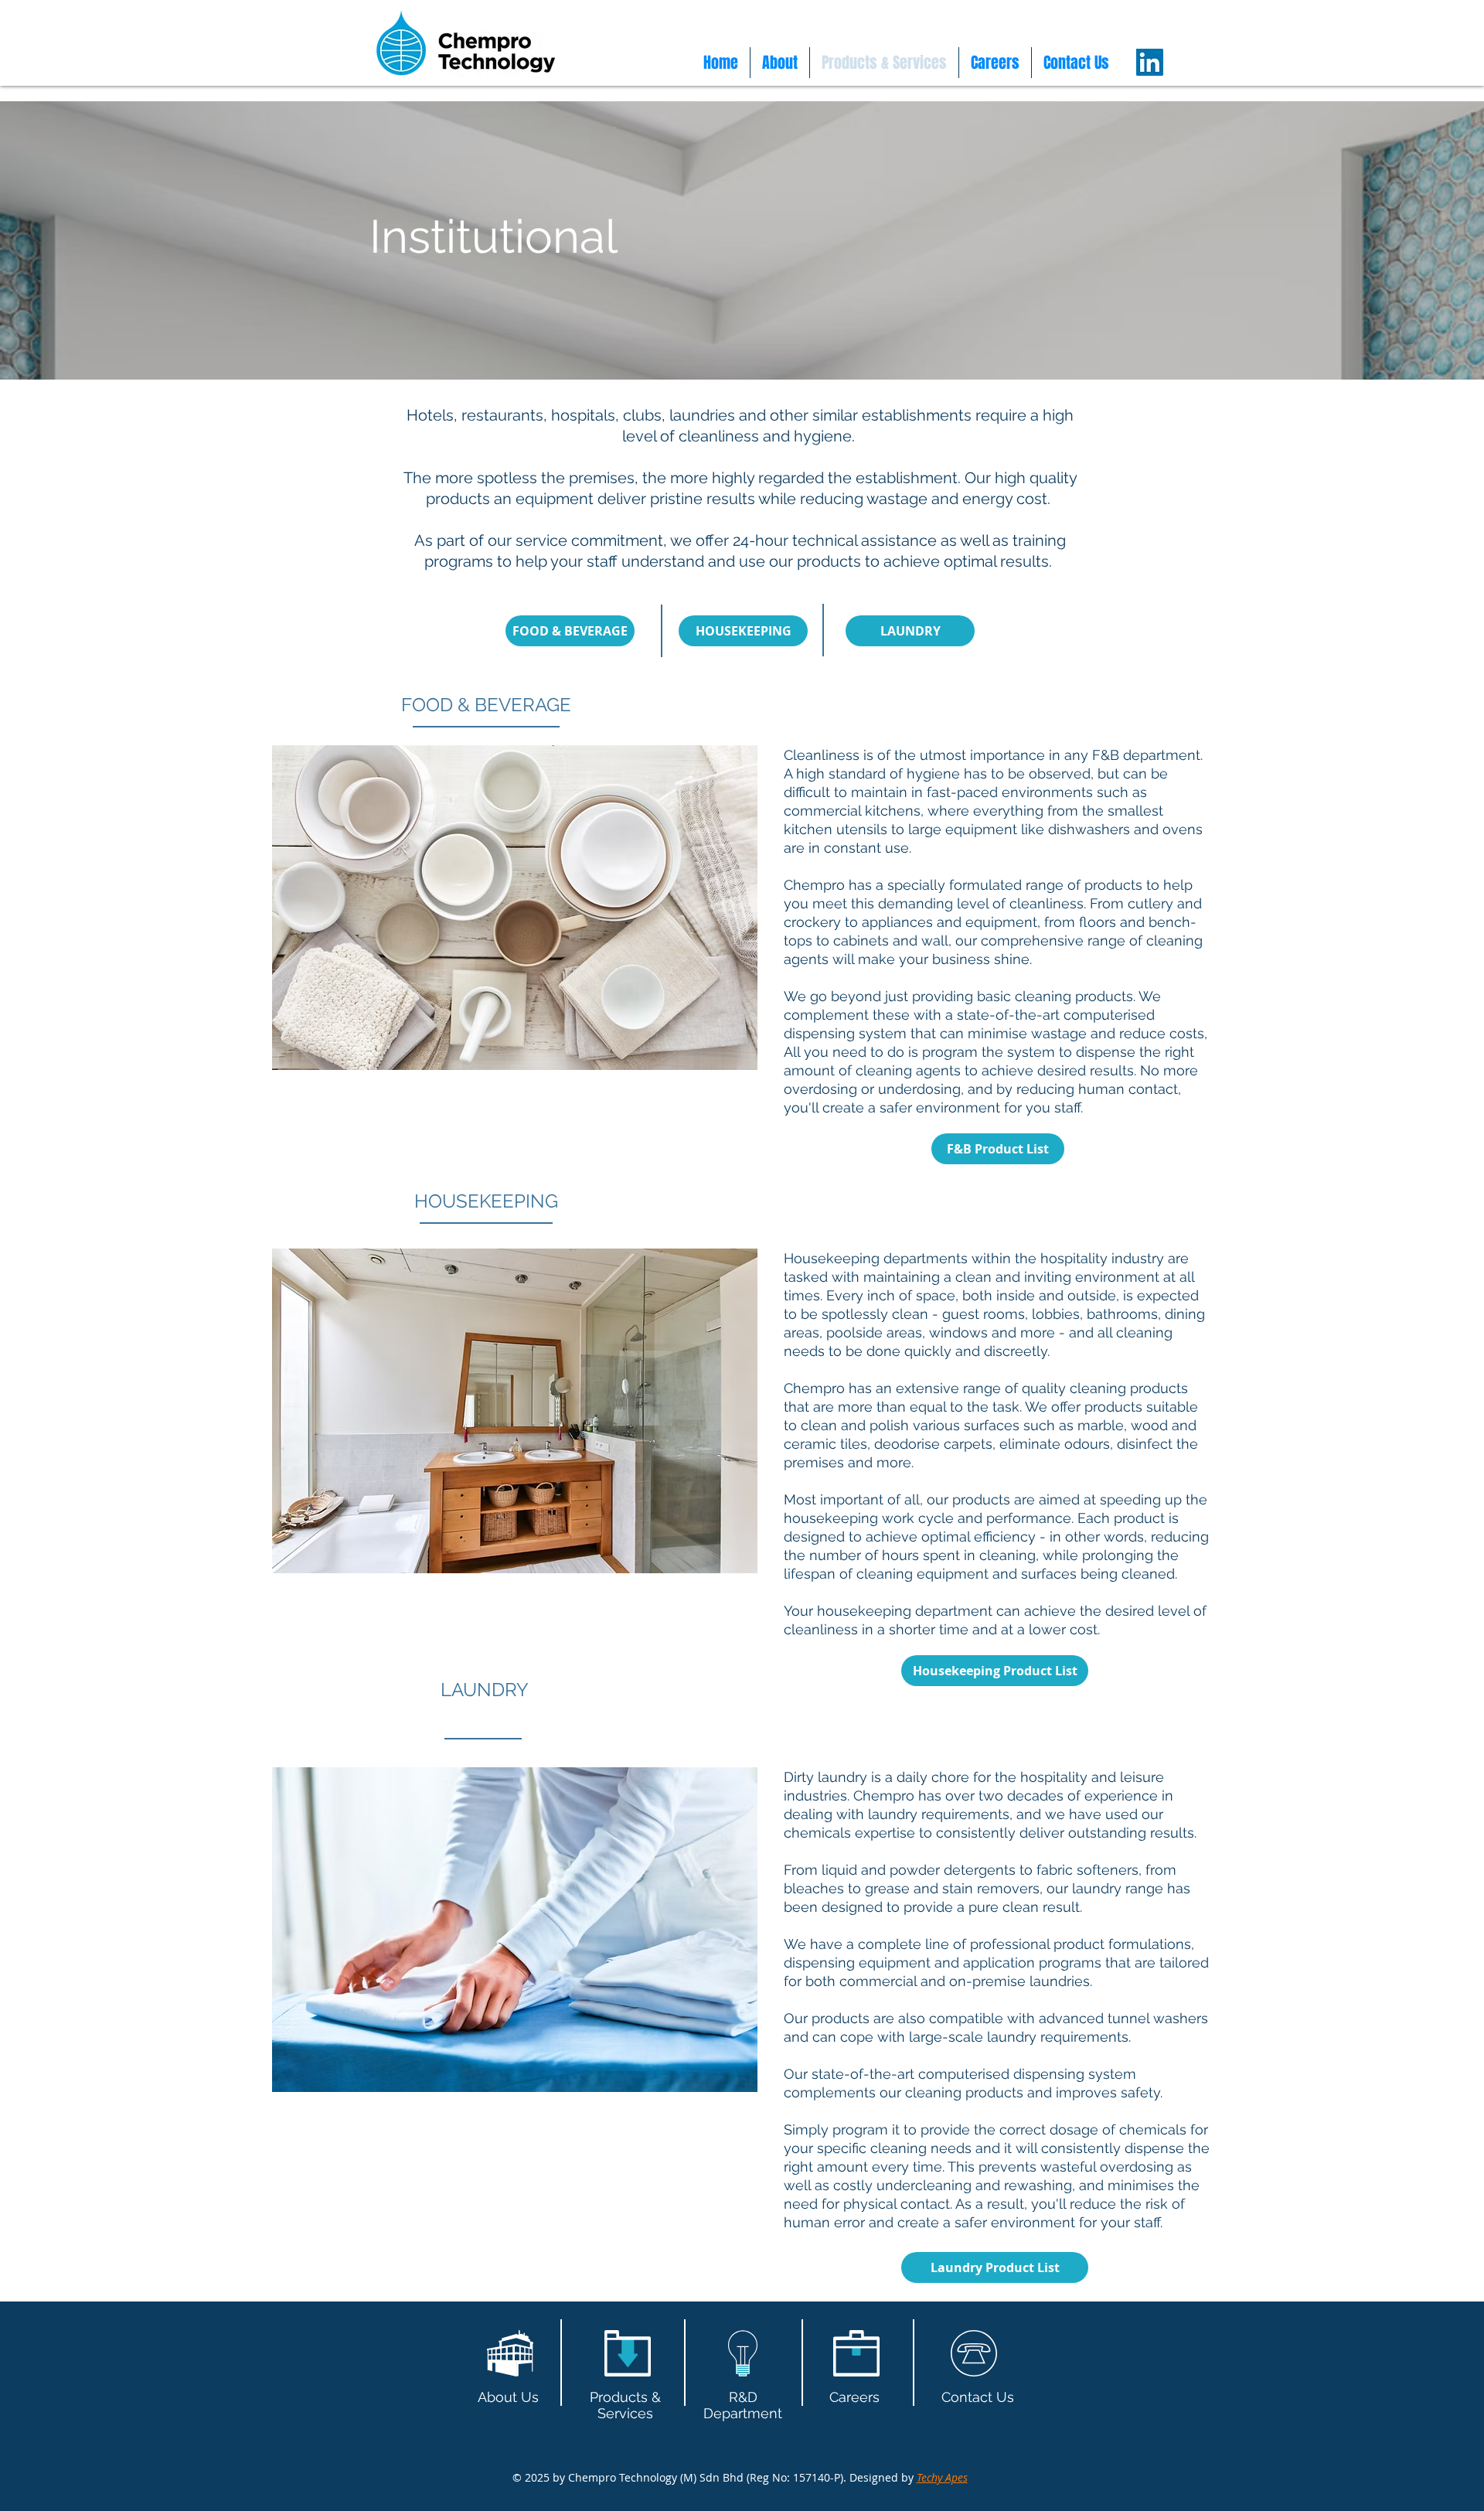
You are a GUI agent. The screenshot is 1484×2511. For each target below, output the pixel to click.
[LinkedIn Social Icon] (1150, 62)
